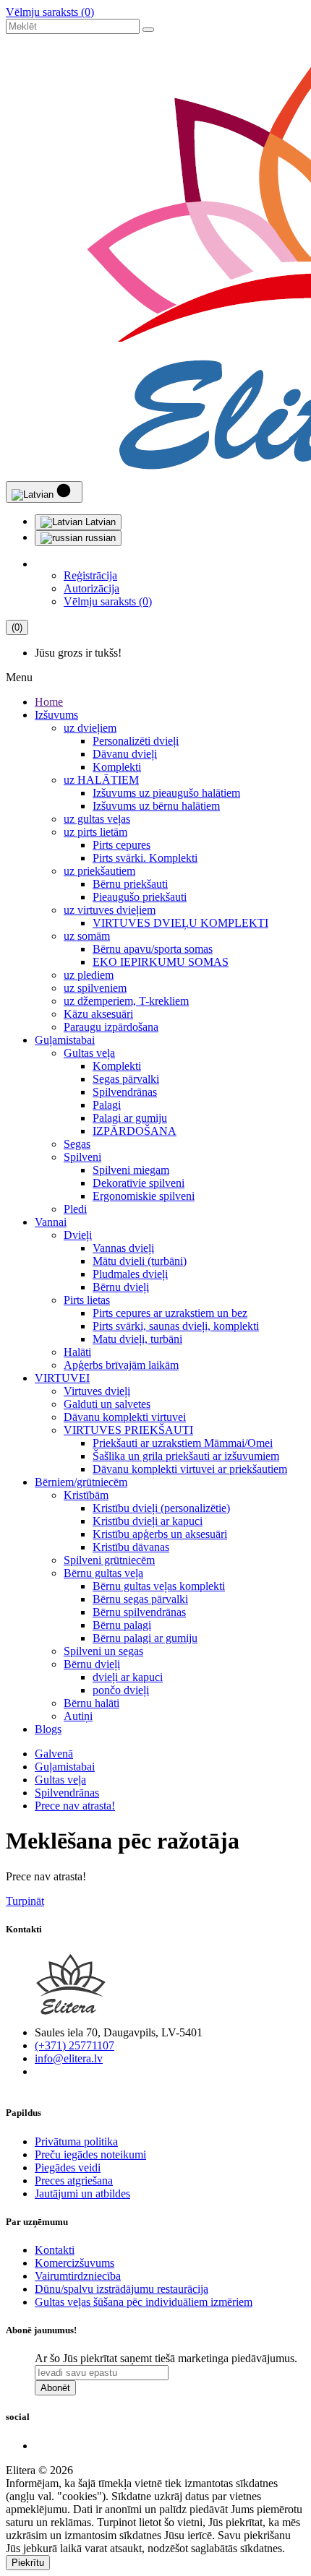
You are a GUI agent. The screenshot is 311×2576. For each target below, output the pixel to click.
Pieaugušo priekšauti (140, 897)
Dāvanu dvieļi (125, 754)
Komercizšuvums (74, 2263)
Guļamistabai (65, 1040)
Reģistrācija (90, 575)
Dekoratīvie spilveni (139, 1183)
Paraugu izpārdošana (111, 1027)
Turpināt (25, 1901)
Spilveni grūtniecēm (109, 1560)
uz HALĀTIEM (101, 780)
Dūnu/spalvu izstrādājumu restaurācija (122, 2289)
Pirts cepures (122, 845)
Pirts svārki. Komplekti (145, 858)
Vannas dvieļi (123, 1248)
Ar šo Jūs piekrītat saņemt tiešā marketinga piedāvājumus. (166, 2358)
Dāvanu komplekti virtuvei (125, 1417)
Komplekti (117, 767)
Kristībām (86, 1495)
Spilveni (82, 1157)
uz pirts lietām (95, 832)
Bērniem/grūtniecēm (81, 1482)
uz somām (87, 936)
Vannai (51, 1222)
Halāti (77, 1352)
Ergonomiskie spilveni (144, 1196)
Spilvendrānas (125, 1092)
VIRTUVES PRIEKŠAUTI (128, 1430)
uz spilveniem (95, 988)
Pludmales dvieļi (130, 1274)
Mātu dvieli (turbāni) (140, 1261)
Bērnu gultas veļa (103, 1573)
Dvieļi (78, 1235)
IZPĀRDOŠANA (135, 1131)
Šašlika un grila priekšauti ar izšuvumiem (186, 1456)
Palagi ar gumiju (130, 1118)
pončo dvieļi (121, 1690)
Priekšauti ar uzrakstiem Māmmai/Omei (183, 1443)
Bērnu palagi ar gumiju (145, 1638)
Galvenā (54, 1754)
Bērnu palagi (122, 1625)
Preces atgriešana (74, 2180)
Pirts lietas (87, 1300)
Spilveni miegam (131, 1170)
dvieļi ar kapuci (128, 1677)
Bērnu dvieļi (121, 1287)
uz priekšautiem (99, 871)
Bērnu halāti (91, 1703)
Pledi (75, 1209)
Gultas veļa (89, 1053)
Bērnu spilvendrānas (139, 1612)
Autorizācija (91, 588)
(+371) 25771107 (74, 2045)
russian (99, 538)
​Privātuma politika (76, 2141)
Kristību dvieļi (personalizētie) (161, 1508)
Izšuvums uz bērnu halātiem (156, 806)
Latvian (99, 522)
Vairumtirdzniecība (78, 2276)
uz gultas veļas (97, 819)
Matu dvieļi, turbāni (137, 1339)
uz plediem (89, 975)
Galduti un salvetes (107, 1404)
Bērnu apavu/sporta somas (153, 949)
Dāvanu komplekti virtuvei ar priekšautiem (190, 1469)
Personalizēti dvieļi (136, 741)
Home (49, 702)
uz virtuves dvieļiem (110, 910)
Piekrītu (28, 2563)
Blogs (48, 1729)
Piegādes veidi (68, 2167)
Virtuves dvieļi (97, 1391)
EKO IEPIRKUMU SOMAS (161, 962)
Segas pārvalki (126, 1079)
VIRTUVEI (62, 1378)
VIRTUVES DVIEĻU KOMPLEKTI (180, 923)
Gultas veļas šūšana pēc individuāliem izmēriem (144, 2302)
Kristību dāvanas (131, 1547)
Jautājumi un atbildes (82, 2194)
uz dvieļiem (90, 728)
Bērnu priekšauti (130, 884)
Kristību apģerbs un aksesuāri (160, 1534)
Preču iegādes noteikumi (90, 2154)
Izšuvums (56, 715)
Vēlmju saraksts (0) (50, 12)
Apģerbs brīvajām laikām (121, 1365)
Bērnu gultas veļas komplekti (159, 1586)
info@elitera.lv (69, 2058)
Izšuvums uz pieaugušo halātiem (166, 793)
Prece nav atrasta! (75, 1806)
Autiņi (78, 1716)
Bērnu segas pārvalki (140, 1599)
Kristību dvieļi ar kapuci (148, 1521)
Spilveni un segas (103, 1651)
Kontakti (55, 2250)
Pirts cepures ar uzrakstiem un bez (170, 1313)
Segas (77, 1144)
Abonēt (55, 2388)
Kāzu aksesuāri (98, 1014)
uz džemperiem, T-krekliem (126, 1001)
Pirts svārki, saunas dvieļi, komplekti (176, 1326)
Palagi (107, 1105)
